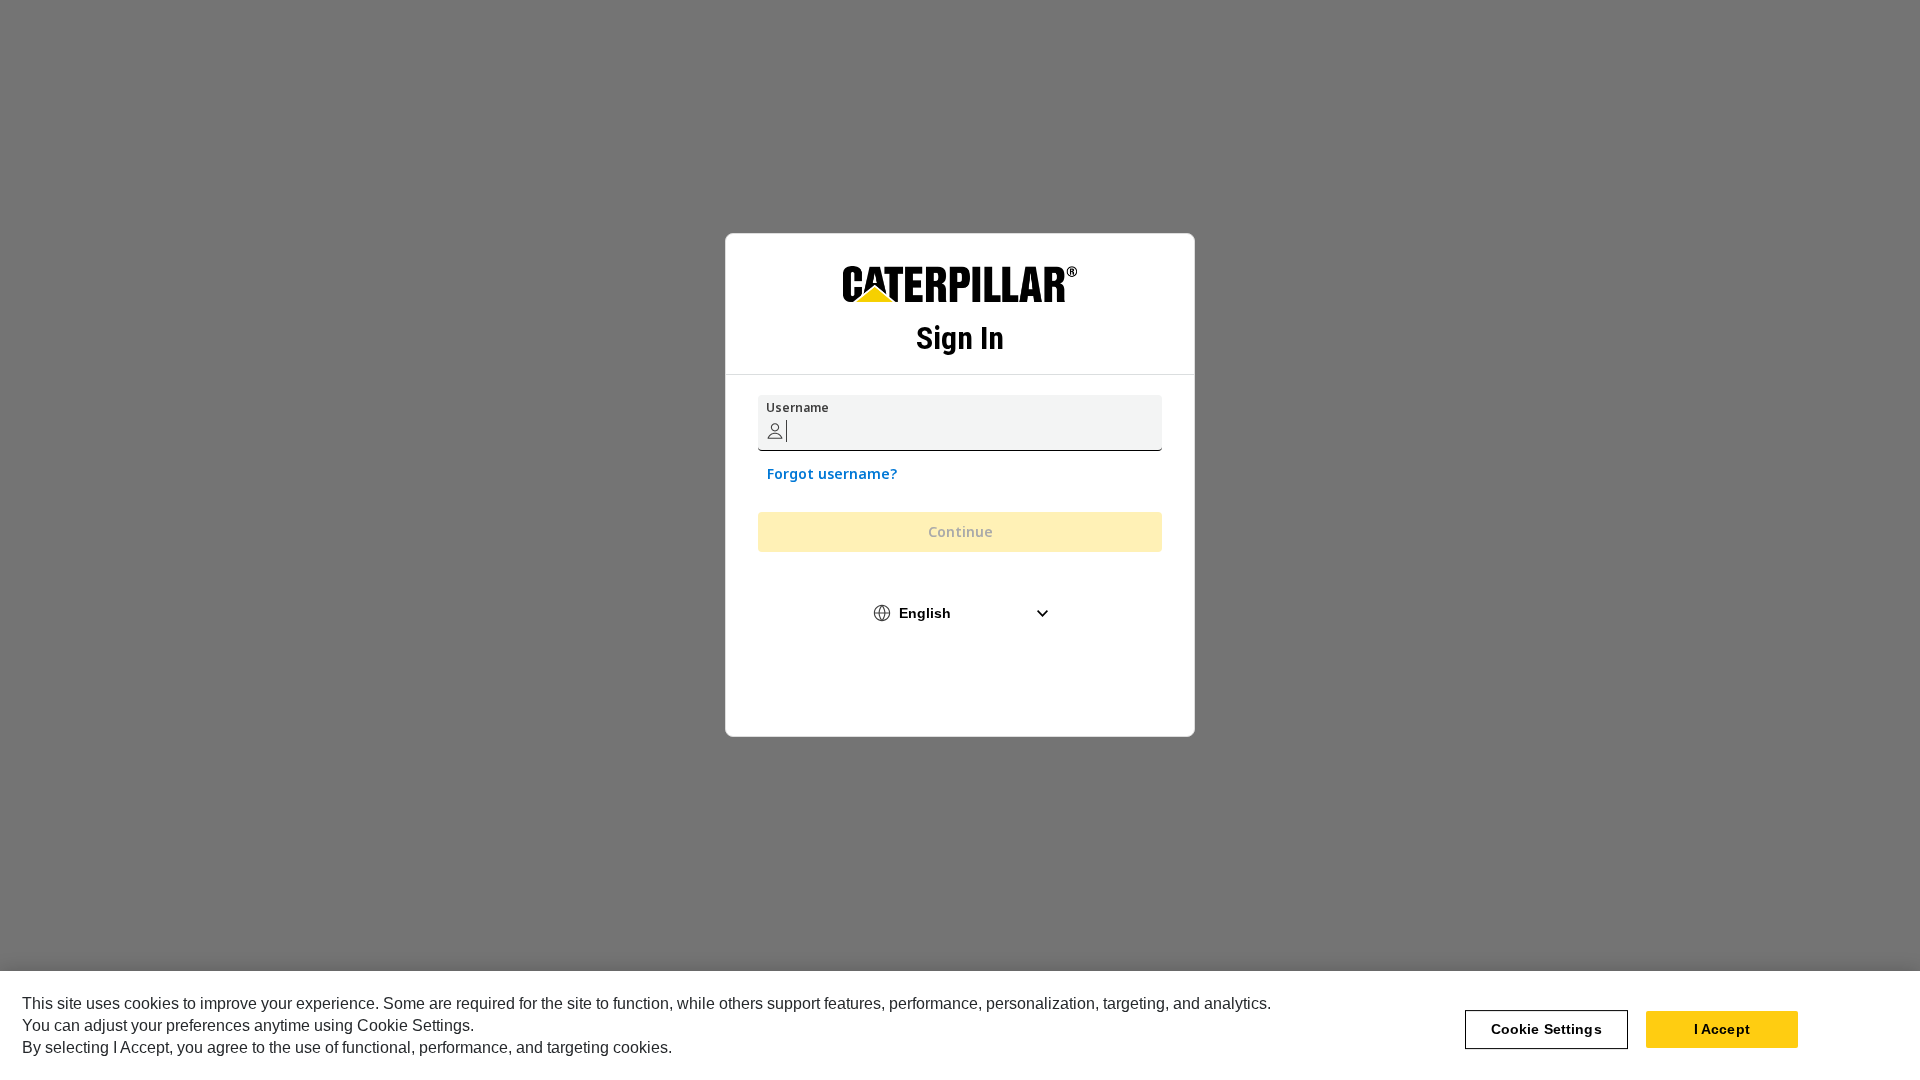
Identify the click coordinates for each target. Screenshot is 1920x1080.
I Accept (1722, 1029)
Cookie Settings (1546, 1029)
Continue (960, 531)
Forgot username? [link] (832, 473)
